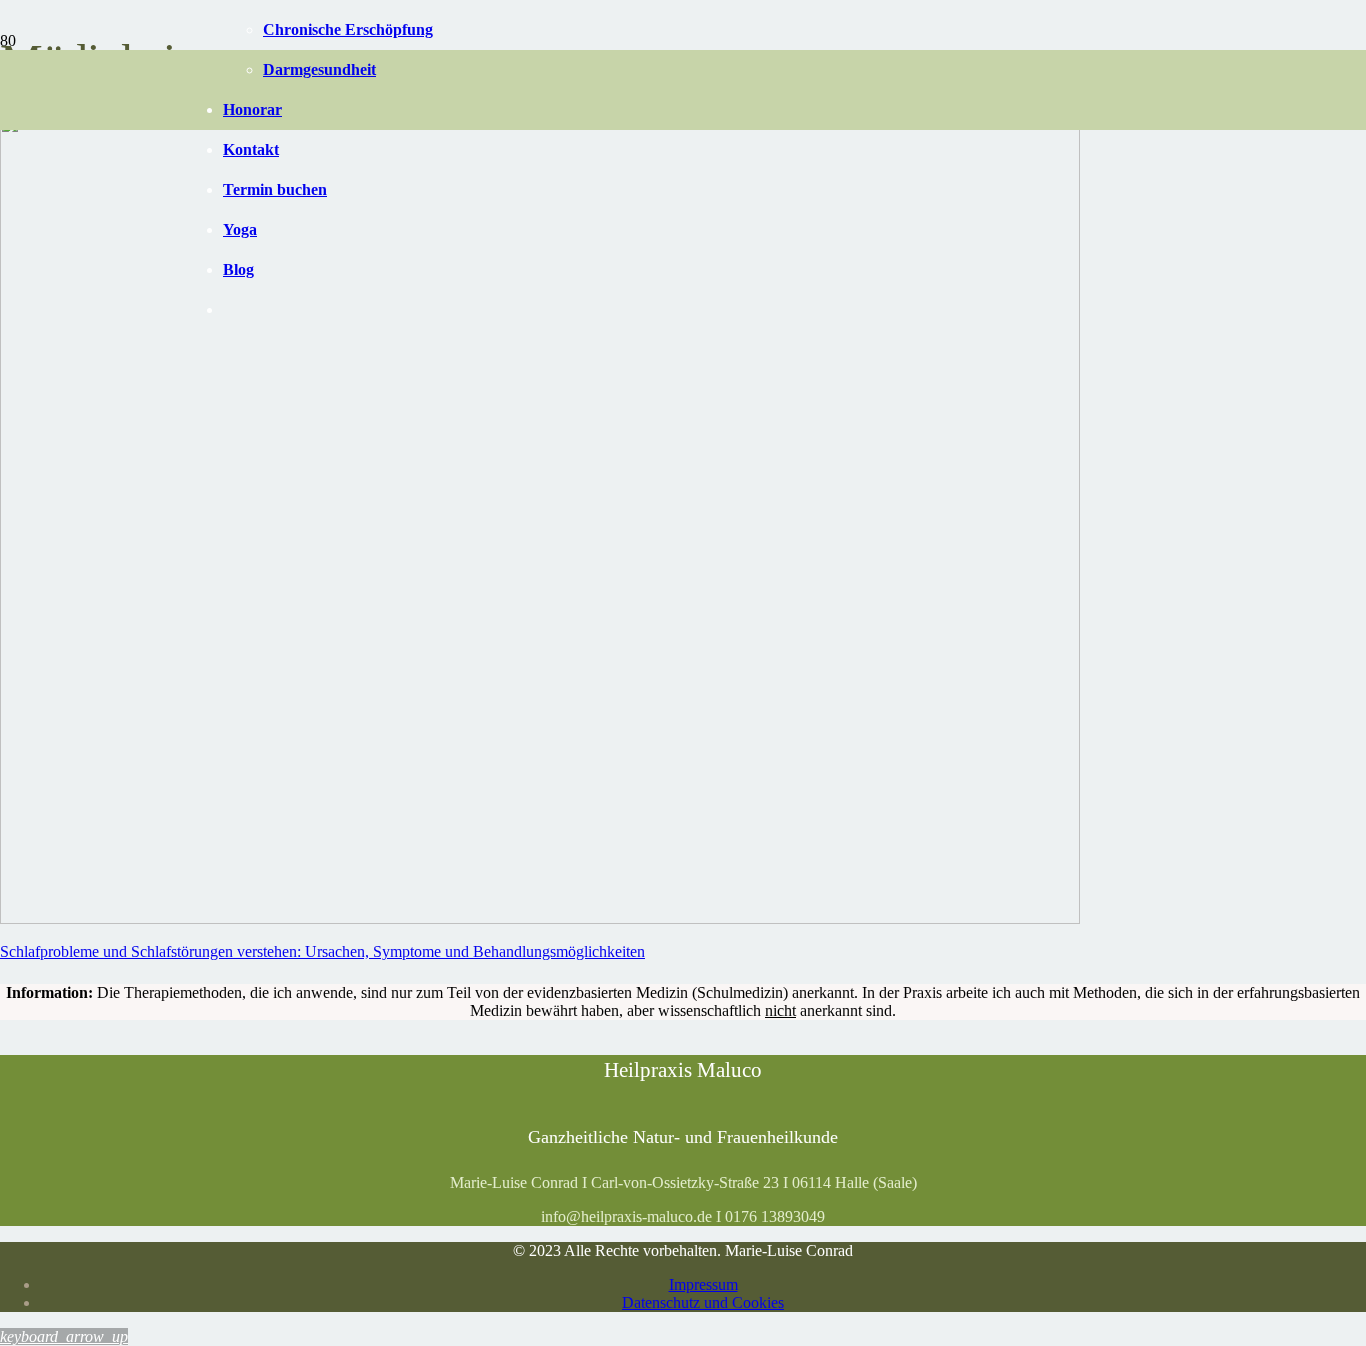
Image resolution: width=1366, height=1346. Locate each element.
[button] (64, 1336)
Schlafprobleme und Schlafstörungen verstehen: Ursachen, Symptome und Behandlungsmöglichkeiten (322, 951)
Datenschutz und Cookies (703, 1302)
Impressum (703, 1284)
